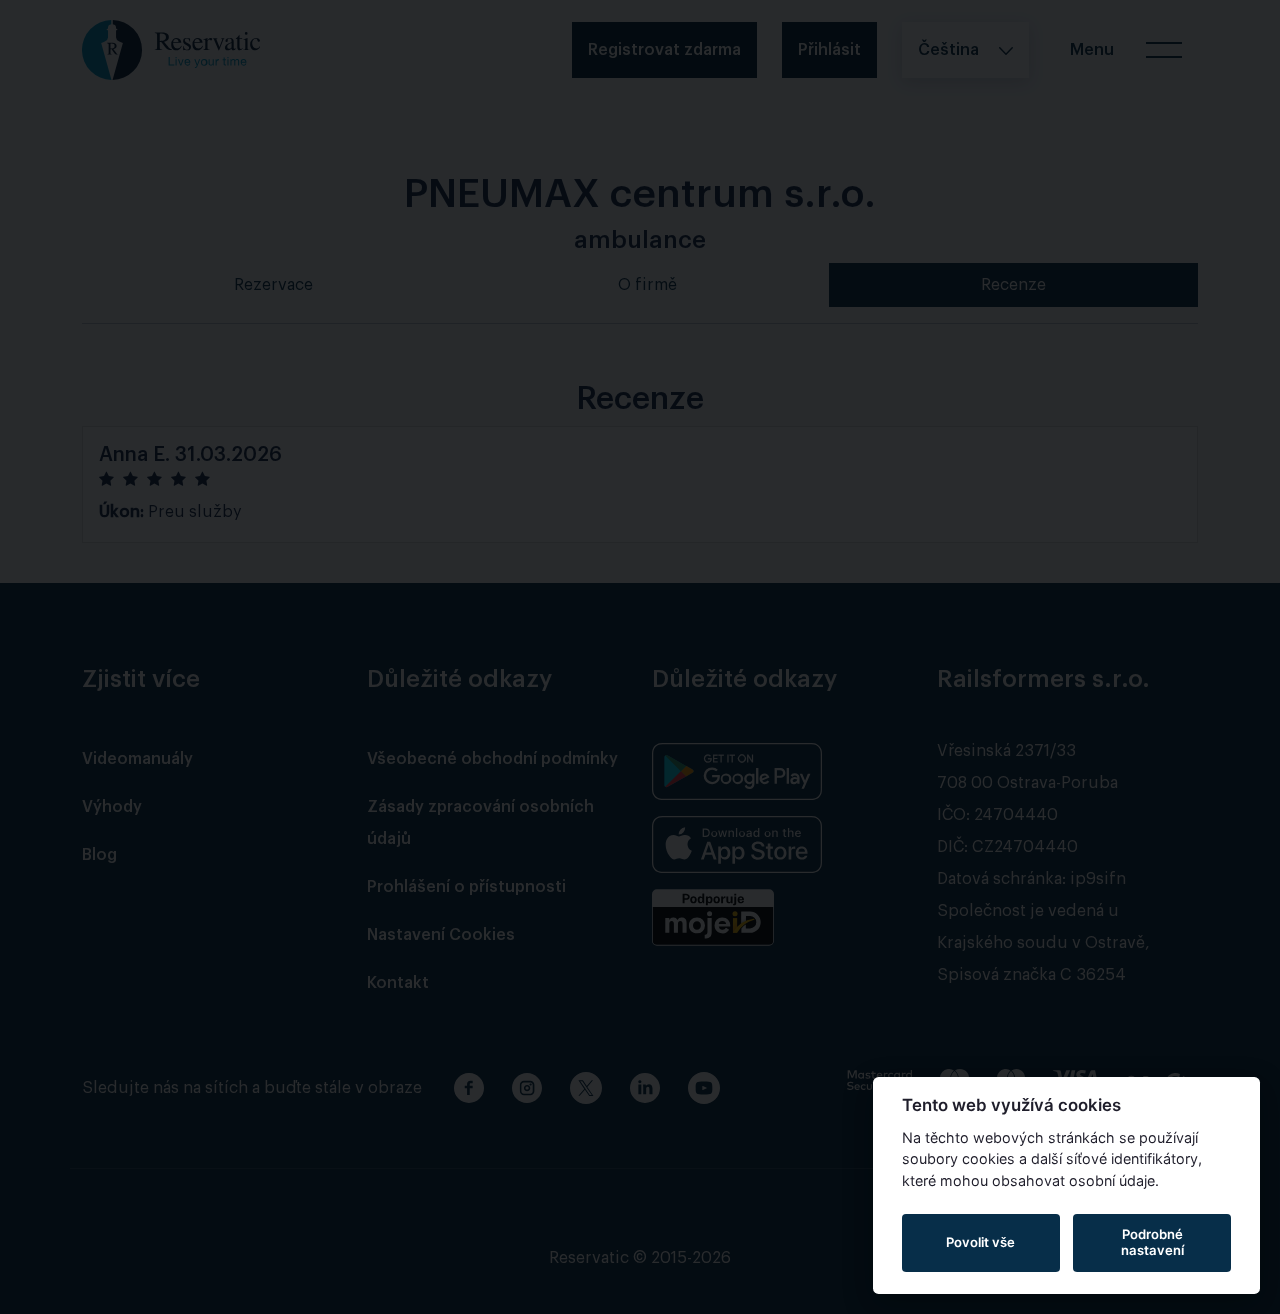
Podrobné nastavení (1152, 1242)
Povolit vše (980, 1242)
